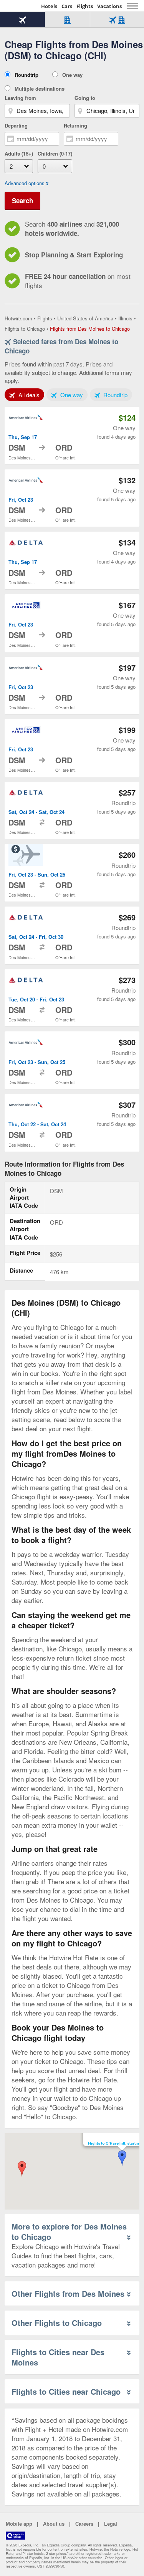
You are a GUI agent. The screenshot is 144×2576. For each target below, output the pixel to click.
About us (54, 2524)
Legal (111, 2524)
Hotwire (21, 6)
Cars (67, 6)
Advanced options (25, 183)
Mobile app (19, 2524)
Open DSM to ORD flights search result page (72, 436)
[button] (22, 2169)
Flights (85, 6)
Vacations (109, 6)
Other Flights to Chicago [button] (57, 2323)
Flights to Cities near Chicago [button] (66, 2391)
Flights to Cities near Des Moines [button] (58, 2357)
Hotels (49, 6)
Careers (84, 2524)
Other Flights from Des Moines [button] (68, 2293)
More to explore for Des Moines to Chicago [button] (69, 2231)
